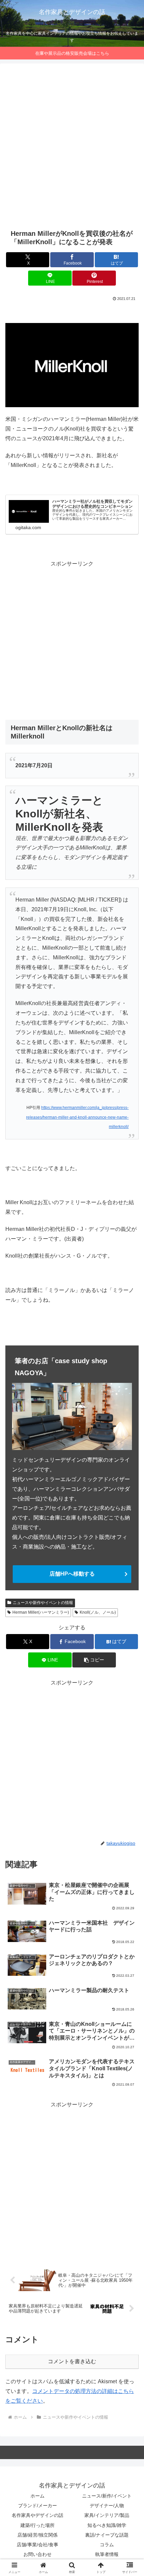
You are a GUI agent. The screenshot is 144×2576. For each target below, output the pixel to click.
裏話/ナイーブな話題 (107, 2535)
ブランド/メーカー (38, 2506)
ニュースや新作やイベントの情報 (43, 1603)
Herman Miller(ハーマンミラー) (41, 1612)
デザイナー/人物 (107, 2506)
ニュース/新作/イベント (107, 2496)
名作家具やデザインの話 (38, 2515)
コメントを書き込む (72, 2361)
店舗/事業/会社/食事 (38, 2545)
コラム (107, 2545)
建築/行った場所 (38, 2525)
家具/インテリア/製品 (107, 2515)
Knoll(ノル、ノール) (98, 1612)
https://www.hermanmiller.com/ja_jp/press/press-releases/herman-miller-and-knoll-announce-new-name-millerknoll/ (77, 1117)
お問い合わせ (38, 2554)
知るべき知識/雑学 (107, 2525)
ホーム (38, 2496)
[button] (94, 1660)
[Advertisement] (72, 146)
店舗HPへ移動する (72, 1574)
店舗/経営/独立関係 (38, 2535)
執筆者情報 (107, 2554)
